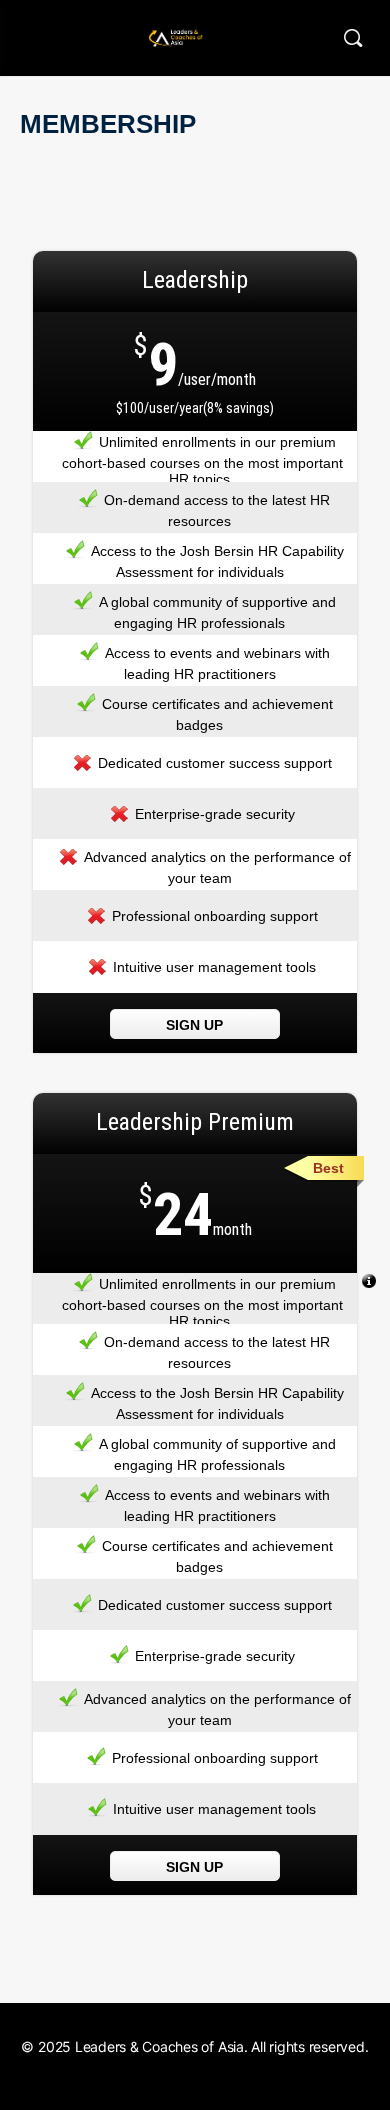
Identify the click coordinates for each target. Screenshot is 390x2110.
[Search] (353, 38)
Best (328, 1168)
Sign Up (194, 1025)
